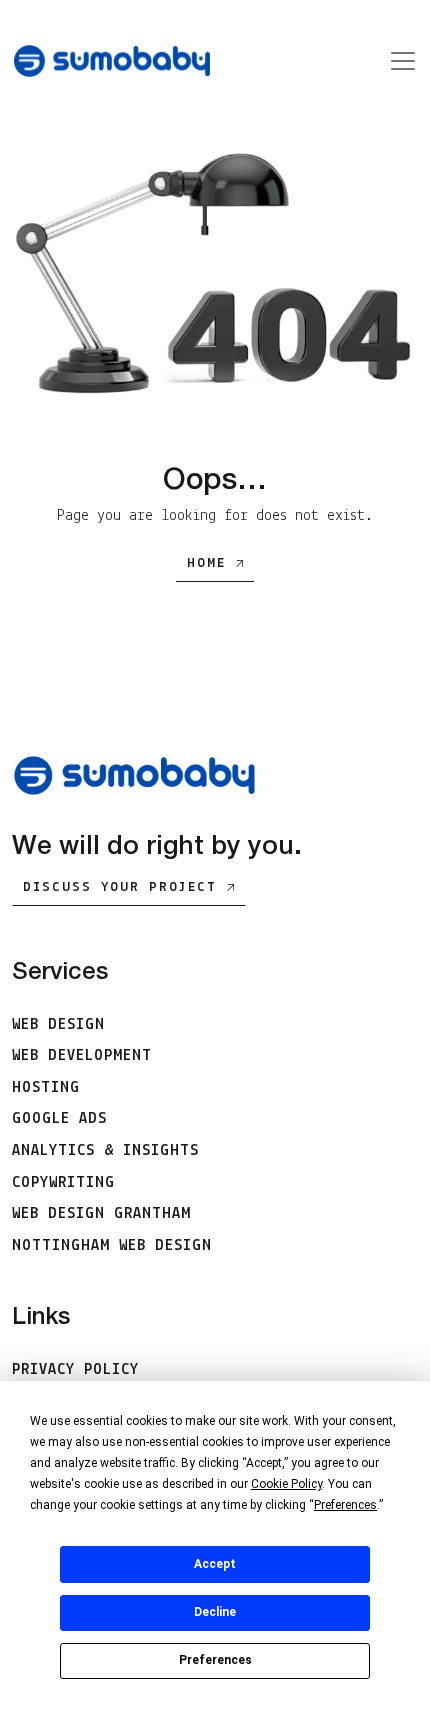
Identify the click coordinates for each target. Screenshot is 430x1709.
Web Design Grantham (101, 1214)
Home (206, 563)
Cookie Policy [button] (286, 1484)
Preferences (215, 1660)
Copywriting (63, 1183)
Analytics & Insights (105, 1151)
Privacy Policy (75, 1370)
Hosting (46, 1088)
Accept (215, 1564)
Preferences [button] (345, 1505)
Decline (215, 1612)
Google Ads (59, 1119)
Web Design (58, 1025)
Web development (82, 1056)
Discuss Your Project (120, 887)
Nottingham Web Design (112, 1246)
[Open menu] (397, 61)
